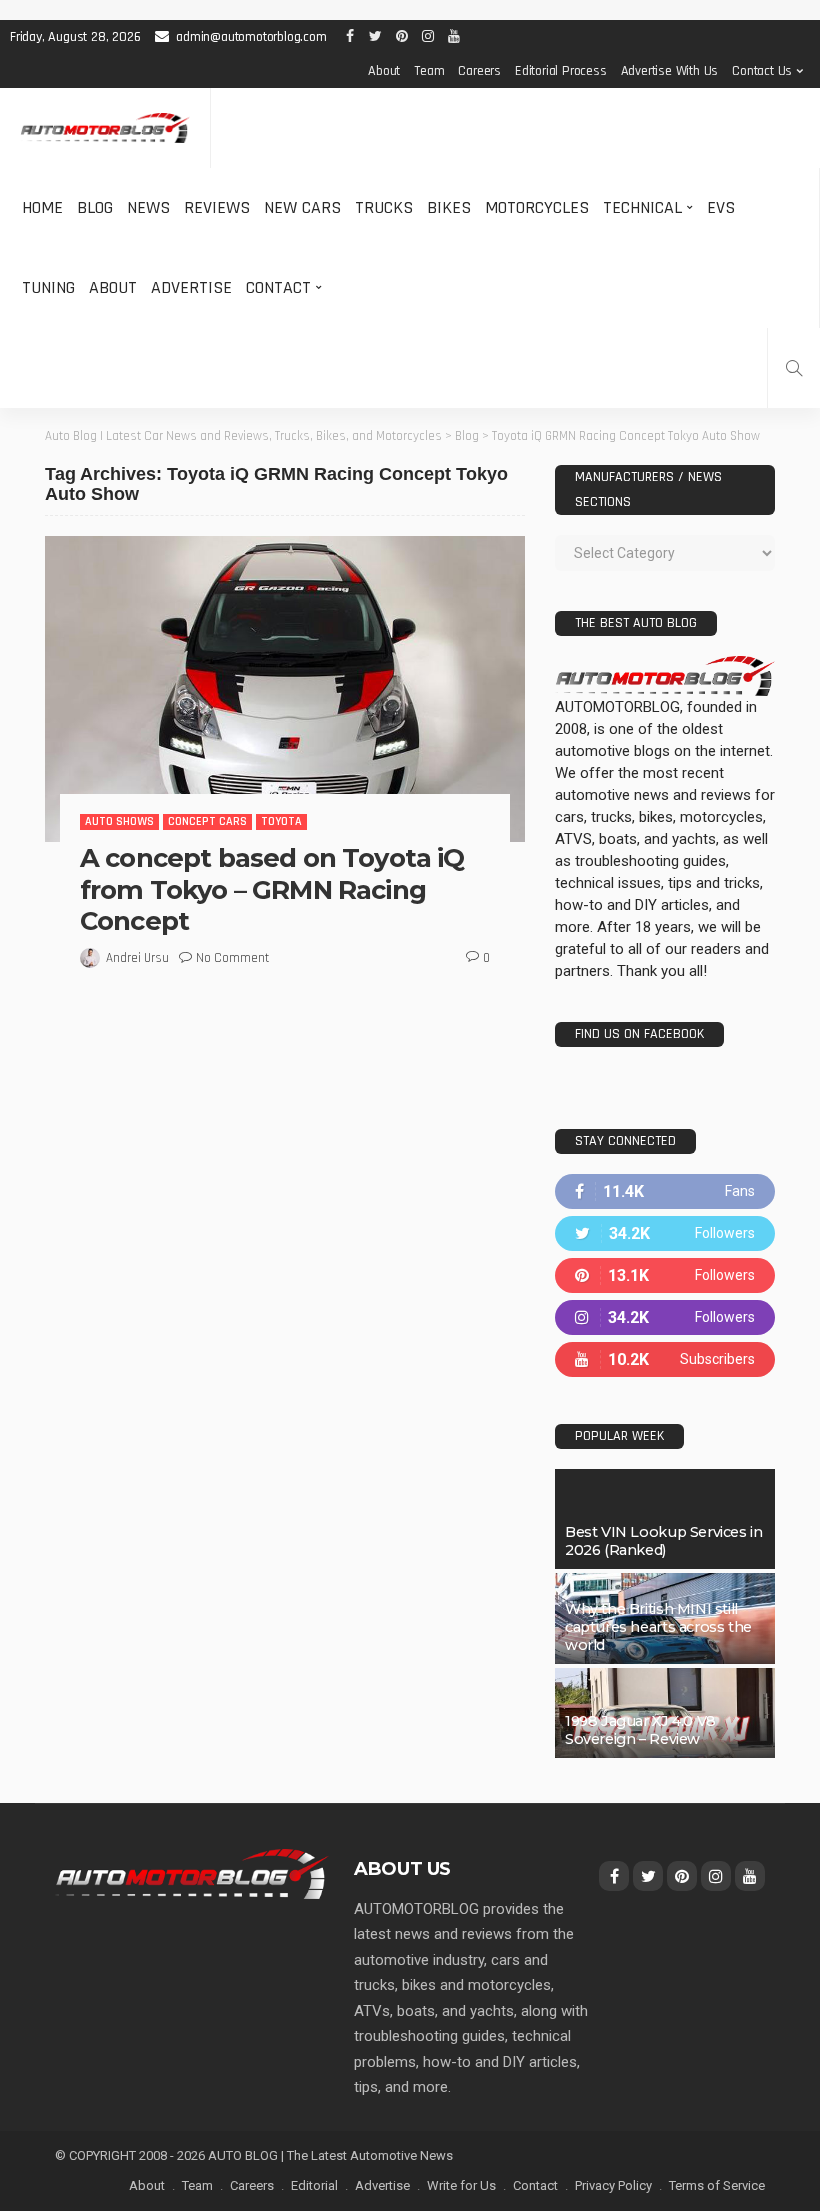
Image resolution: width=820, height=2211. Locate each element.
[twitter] (665, 1233)
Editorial (314, 2185)
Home (42, 207)
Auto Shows (119, 821)
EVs (721, 207)
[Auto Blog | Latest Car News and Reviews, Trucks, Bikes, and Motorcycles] (192, 1873)
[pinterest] (665, 1275)
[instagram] (665, 1317)
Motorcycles (537, 207)
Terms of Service (717, 2185)
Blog (95, 207)
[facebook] (665, 1191)
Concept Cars (207, 821)
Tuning (48, 287)
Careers (479, 71)
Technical (642, 207)
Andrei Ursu (137, 958)
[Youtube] (665, 1359)
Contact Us (762, 71)
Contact (278, 287)
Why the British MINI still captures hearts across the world (658, 1627)
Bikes (449, 207)
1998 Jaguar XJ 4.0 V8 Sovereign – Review (640, 1730)
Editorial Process (561, 71)
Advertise (191, 287)
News (148, 207)
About (384, 71)
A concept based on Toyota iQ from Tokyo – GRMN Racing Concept (272, 889)
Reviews (217, 207)
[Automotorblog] (105, 128)
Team (429, 71)
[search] (794, 368)
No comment (232, 958)
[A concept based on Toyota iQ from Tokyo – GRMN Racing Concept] (285, 689)
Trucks (384, 207)
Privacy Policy (613, 2185)
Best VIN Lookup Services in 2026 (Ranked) (663, 1541)
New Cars (302, 207)
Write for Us (461, 2185)
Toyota (281, 821)
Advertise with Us (670, 71)
